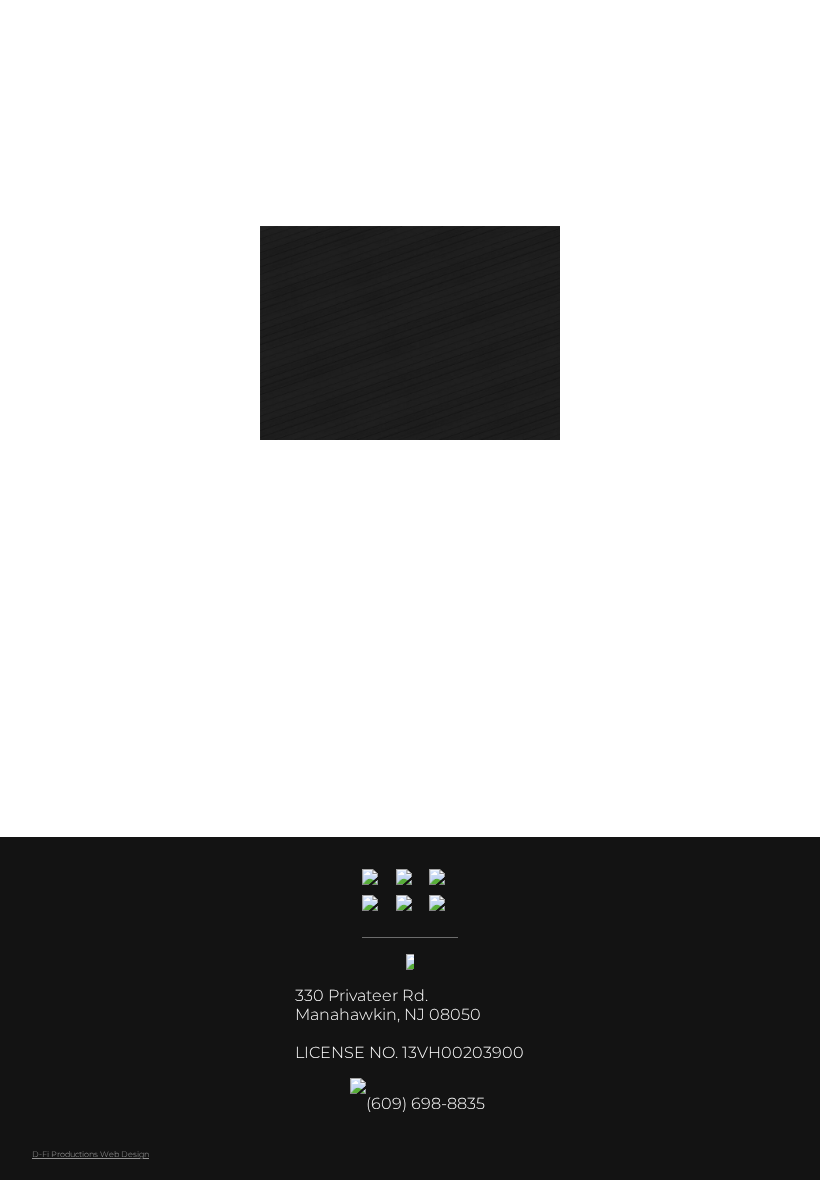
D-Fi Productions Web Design (90, 1154)
